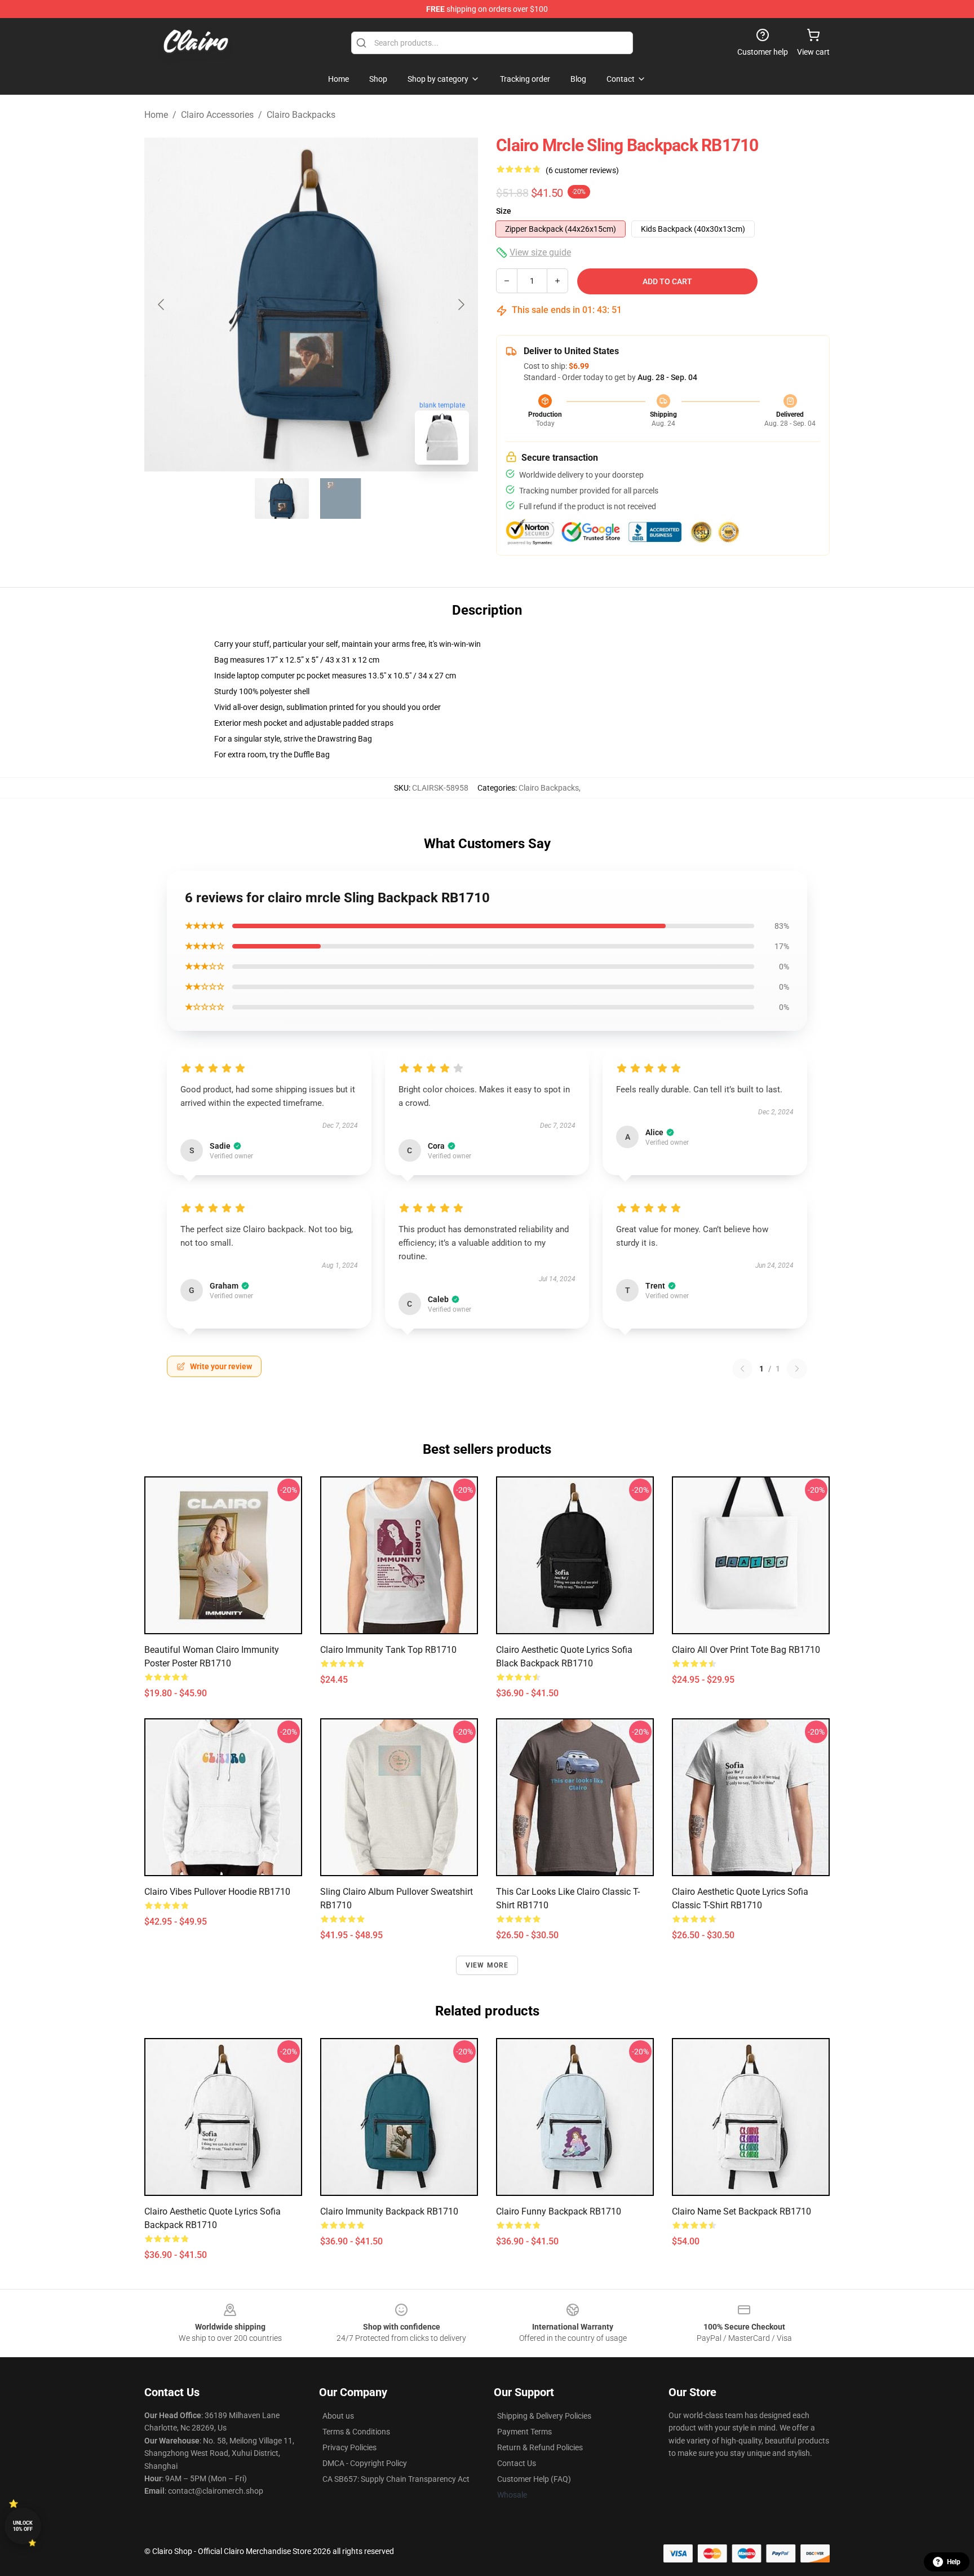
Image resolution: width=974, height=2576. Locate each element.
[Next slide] (461, 305)
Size (504, 211)
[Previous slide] (162, 305)
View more (487, 1965)
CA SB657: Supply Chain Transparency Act (396, 2479)
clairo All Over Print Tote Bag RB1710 (746, 1650)
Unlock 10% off (23, 2526)
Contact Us (517, 2463)
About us (338, 2416)
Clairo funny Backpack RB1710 (559, 2211)
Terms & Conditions (356, 2432)
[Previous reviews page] (742, 1369)
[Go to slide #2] (340, 499)
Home (156, 115)
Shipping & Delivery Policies (544, 2416)
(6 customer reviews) (582, 170)
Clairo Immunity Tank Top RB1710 (388, 1650)
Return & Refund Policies (540, 2447)
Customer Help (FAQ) (534, 2479)
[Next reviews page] (797, 1369)
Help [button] (954, 2562)
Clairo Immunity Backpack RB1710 (389, 2211)
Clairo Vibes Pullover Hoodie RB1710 (217, 1892)
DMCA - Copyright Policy (365, 2463)
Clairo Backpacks (301, 115)
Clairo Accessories (217, 115)
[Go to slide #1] (282, 499)
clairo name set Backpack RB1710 (741, 2211)
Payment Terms (524, 2432)
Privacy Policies (349, 2447)
